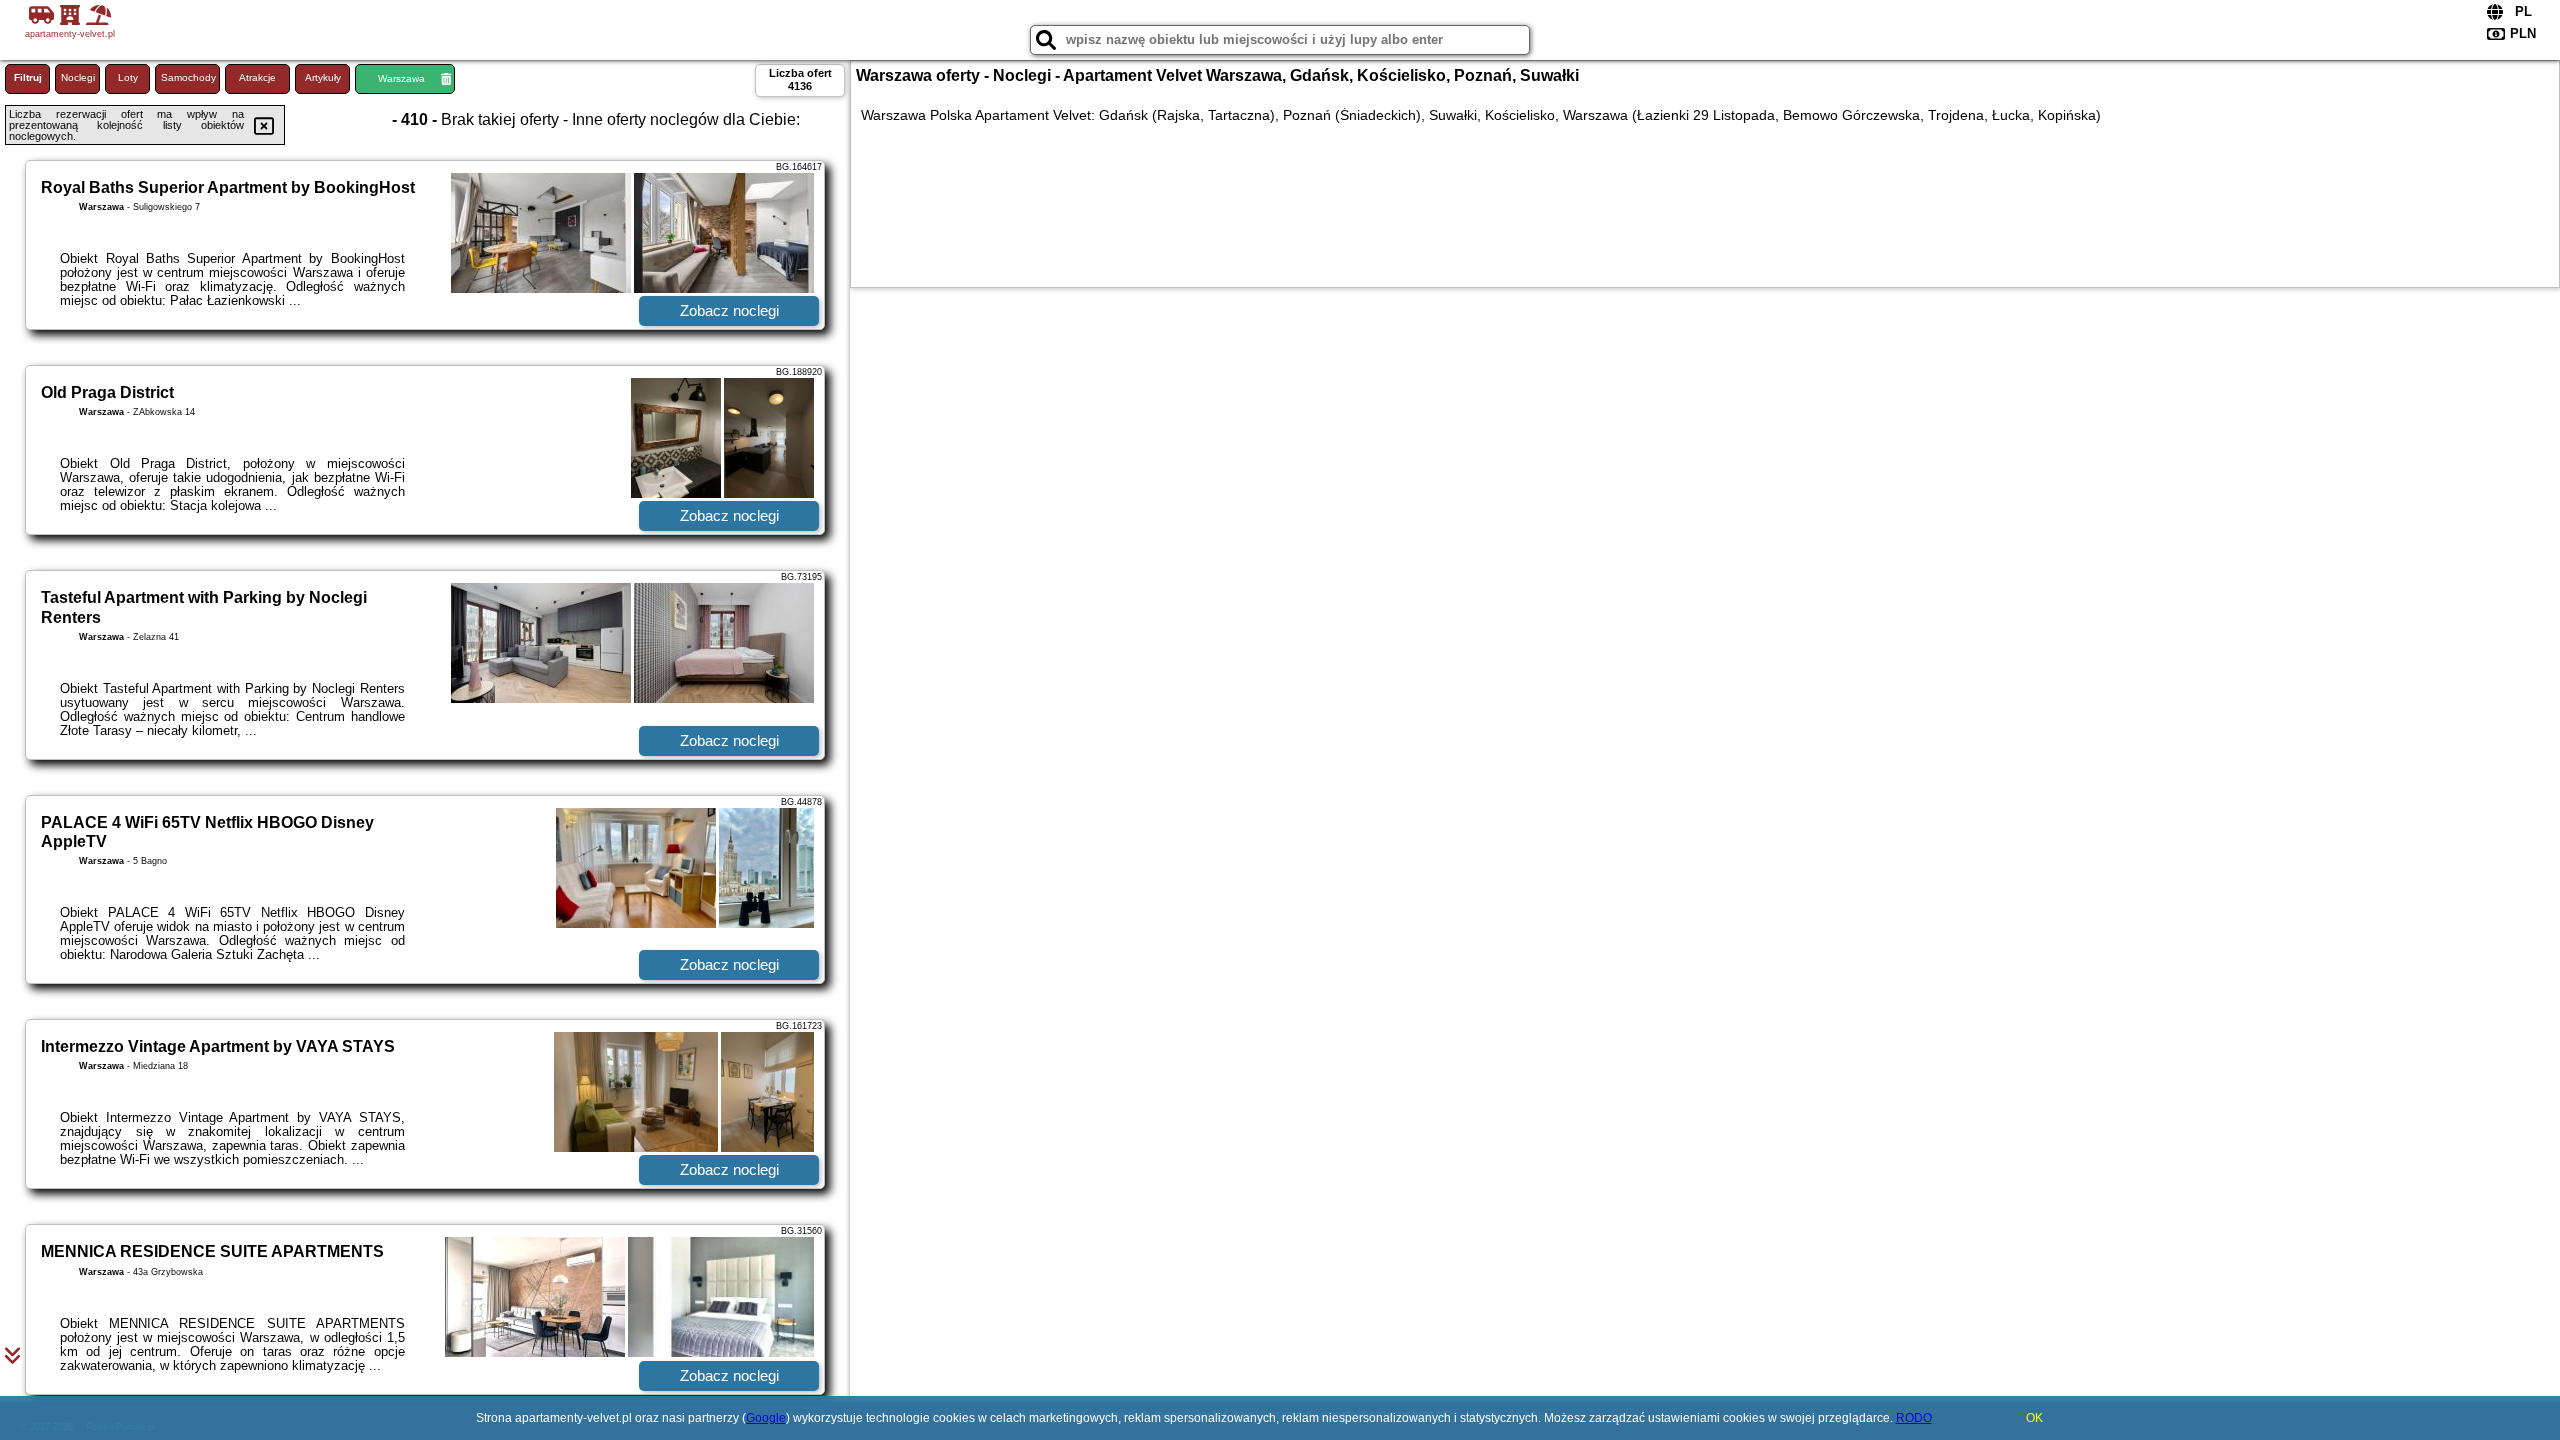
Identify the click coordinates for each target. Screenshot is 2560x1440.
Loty (128, 77)
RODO (1914, 1418)
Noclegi (78, 77)
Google (766, 1418)
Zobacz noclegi (729, 310)
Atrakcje (257, 77)
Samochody (188, 77)
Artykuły (323, 77)
